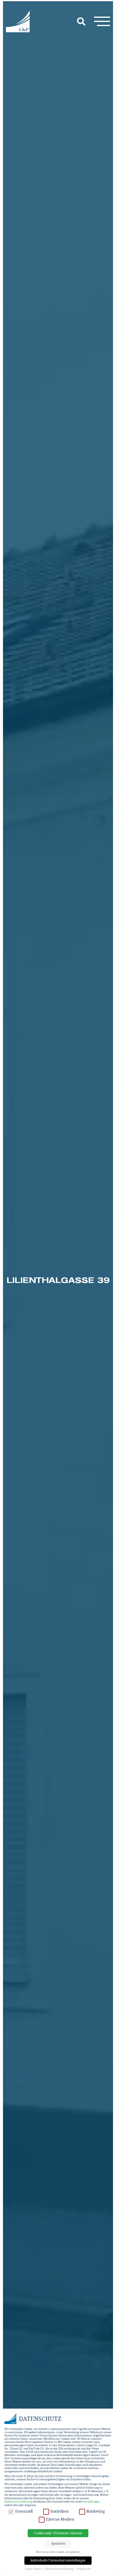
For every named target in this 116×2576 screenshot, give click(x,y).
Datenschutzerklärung (18, 2501)
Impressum (84, 2569)
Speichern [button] (58, 2543)
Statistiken (59, 2511)
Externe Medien (60, 2519)
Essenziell (24, 2511)
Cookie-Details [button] (33, 2569)
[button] (102, 21)
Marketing (95, 2511)
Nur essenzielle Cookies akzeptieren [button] (58, 2552)
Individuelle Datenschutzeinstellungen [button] (58, 2560)
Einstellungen (91, 2501)
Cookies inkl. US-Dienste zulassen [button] (58, 2533)
